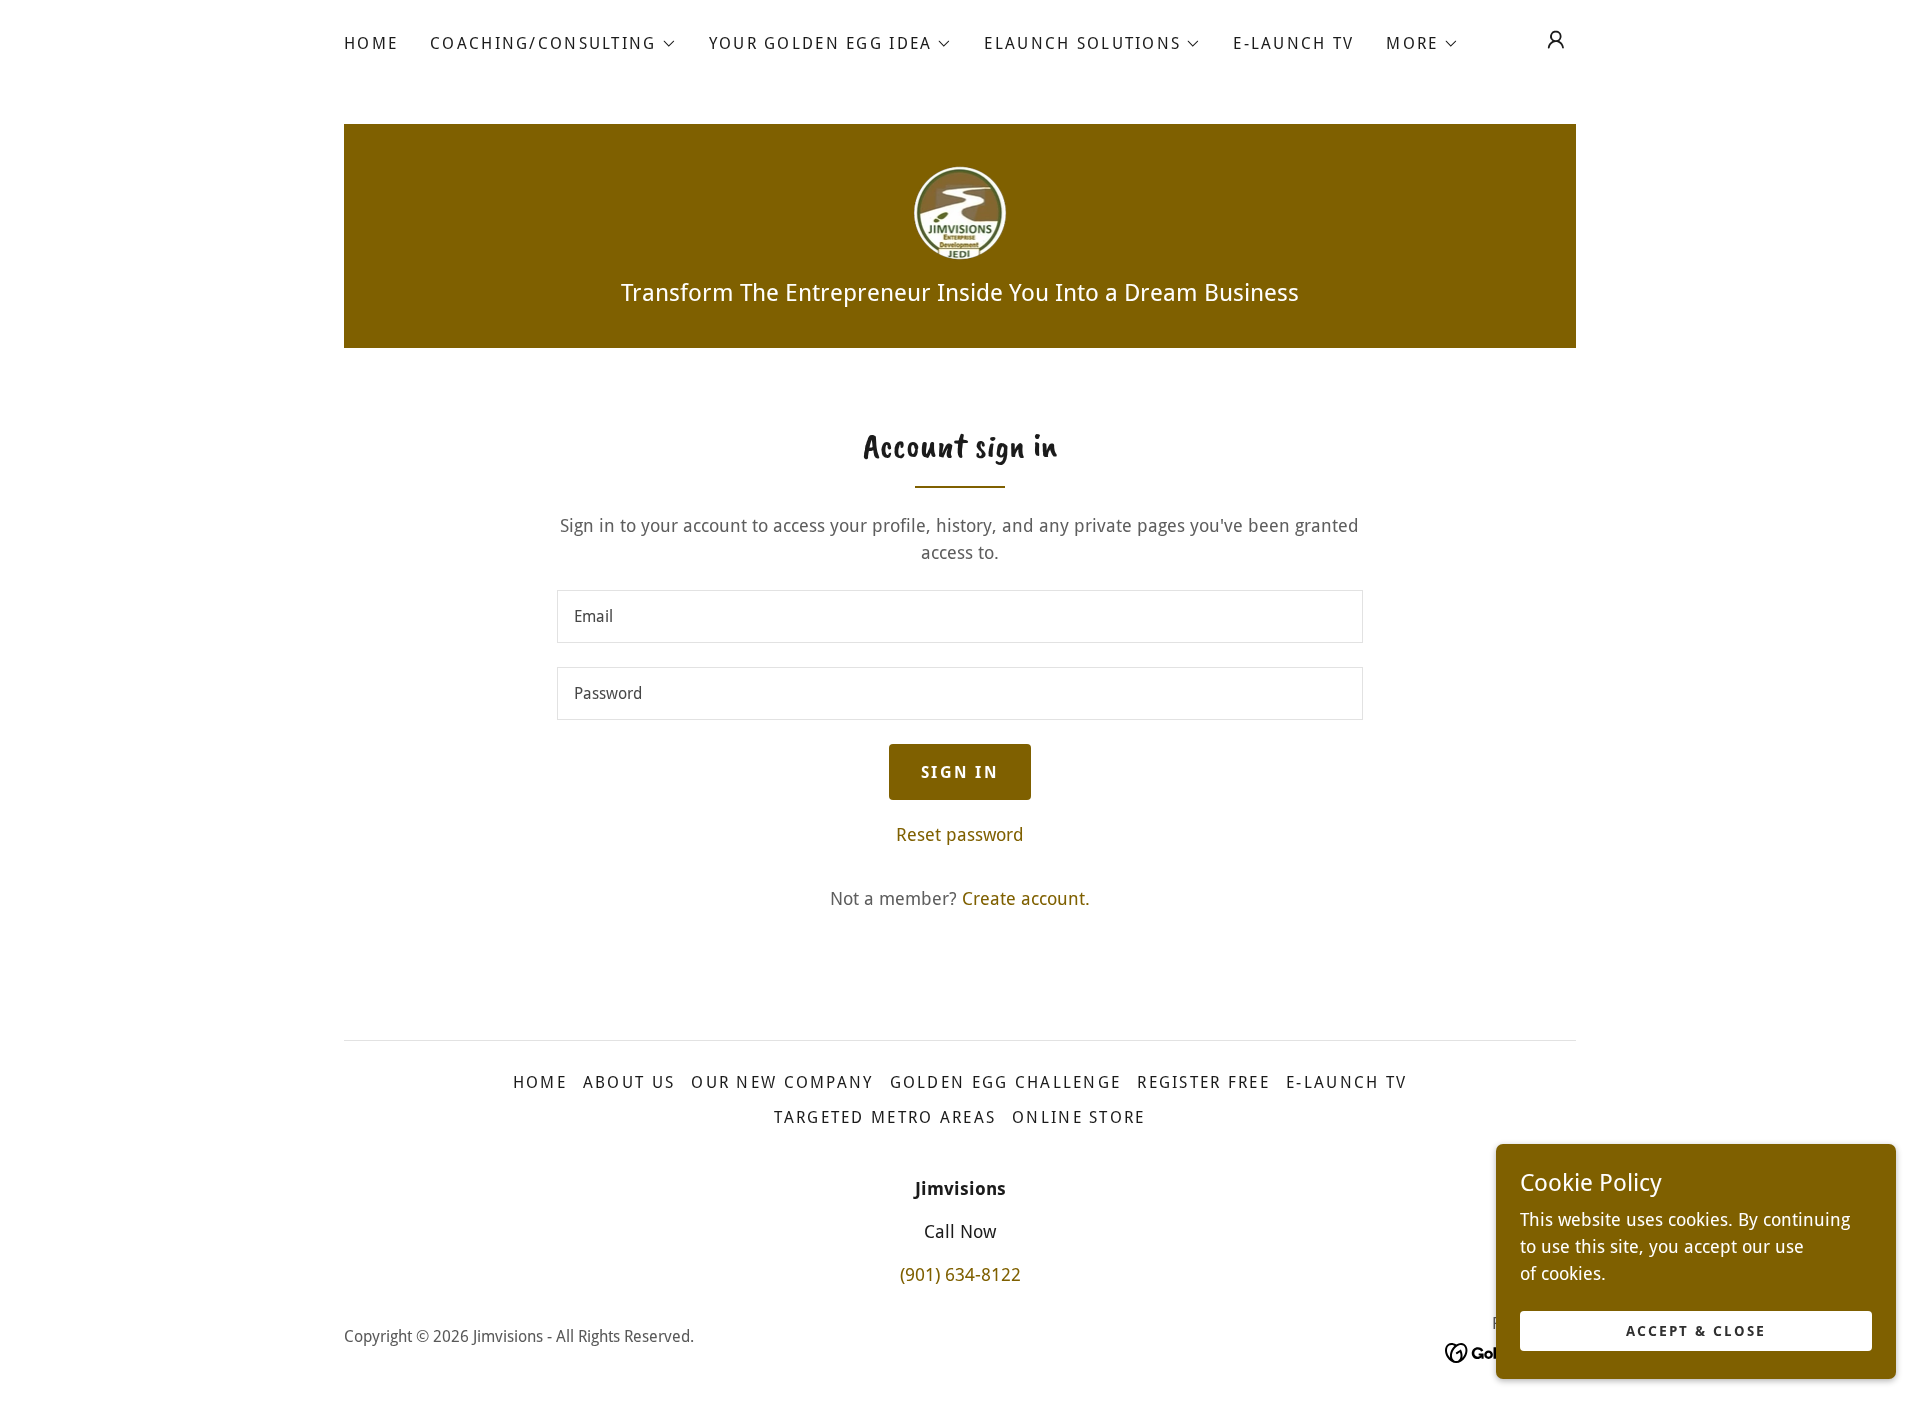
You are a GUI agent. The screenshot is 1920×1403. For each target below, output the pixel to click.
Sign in (960, 772)
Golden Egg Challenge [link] (1006, 1082)
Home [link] (371, 43)
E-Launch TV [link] (1293, 43)
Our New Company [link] (782, 1082)
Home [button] (540, 1082)
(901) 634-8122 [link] (960, 1274)
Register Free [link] (1203, 1082)
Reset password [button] (960, 834)
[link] (960, 211)
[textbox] (959, 616)
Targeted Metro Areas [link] (885, 1117)
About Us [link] (629, 1082)
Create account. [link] (1026, 898)
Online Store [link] (1078, 1117)
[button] (553, 44)
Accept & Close (1696, 1331)
